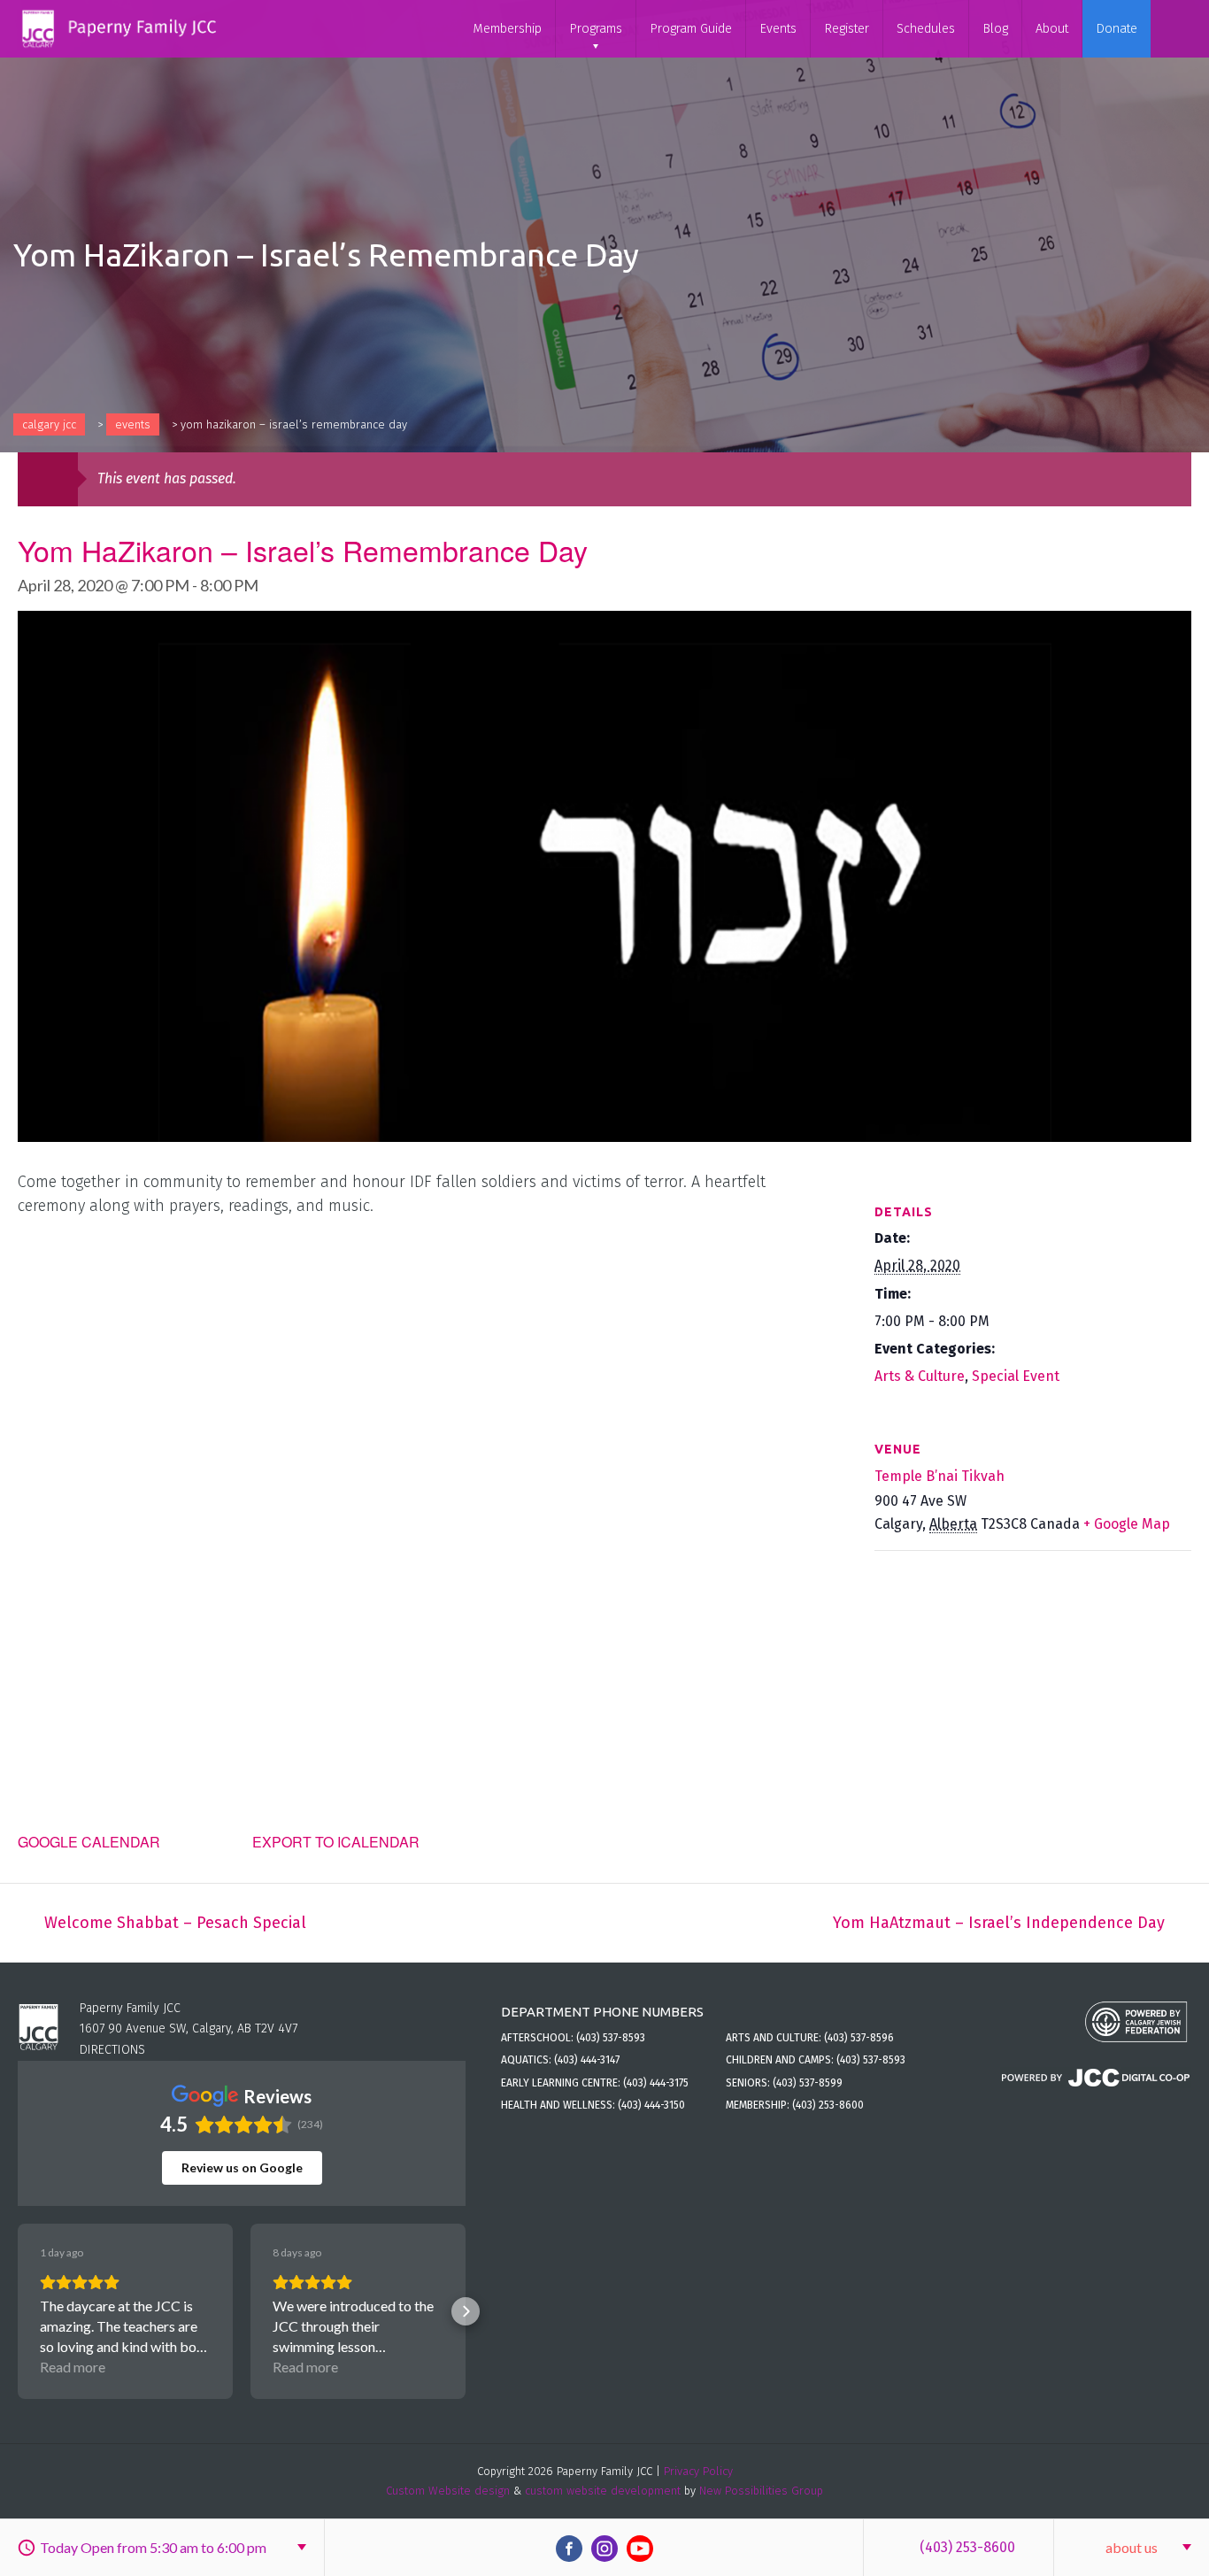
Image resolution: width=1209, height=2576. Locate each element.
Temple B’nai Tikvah (939, 1476)
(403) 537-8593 (611, 2038)
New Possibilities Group (761, 2491)
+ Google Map (1127, 1524)
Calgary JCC (49, 424)
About (1052, 29)
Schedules (926, 29)
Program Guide (691, 29)
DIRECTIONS (112, 2050)
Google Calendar (89, 1842)
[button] (18, 2311)
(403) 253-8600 (967, 2547)
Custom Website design (448, 2491)
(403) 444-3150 (651, 2105)
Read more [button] (73, 2367)
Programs (596, 29)
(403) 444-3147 (587, 2060)
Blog (995, 29)
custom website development (603, 2491)
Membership (507, 29)
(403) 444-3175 (656, 2083)
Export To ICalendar (336, 1842)
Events (778, 29)
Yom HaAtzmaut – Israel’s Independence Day (999, 1923)
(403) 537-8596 (859, 2038)
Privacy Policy (698, 2471)
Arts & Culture (920, 1376)
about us (1132, 2547)
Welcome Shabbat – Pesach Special (175, 1923)
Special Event (1016, 1376)
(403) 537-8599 (808, 2083)
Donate (1117, 29)
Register (847, 29)
